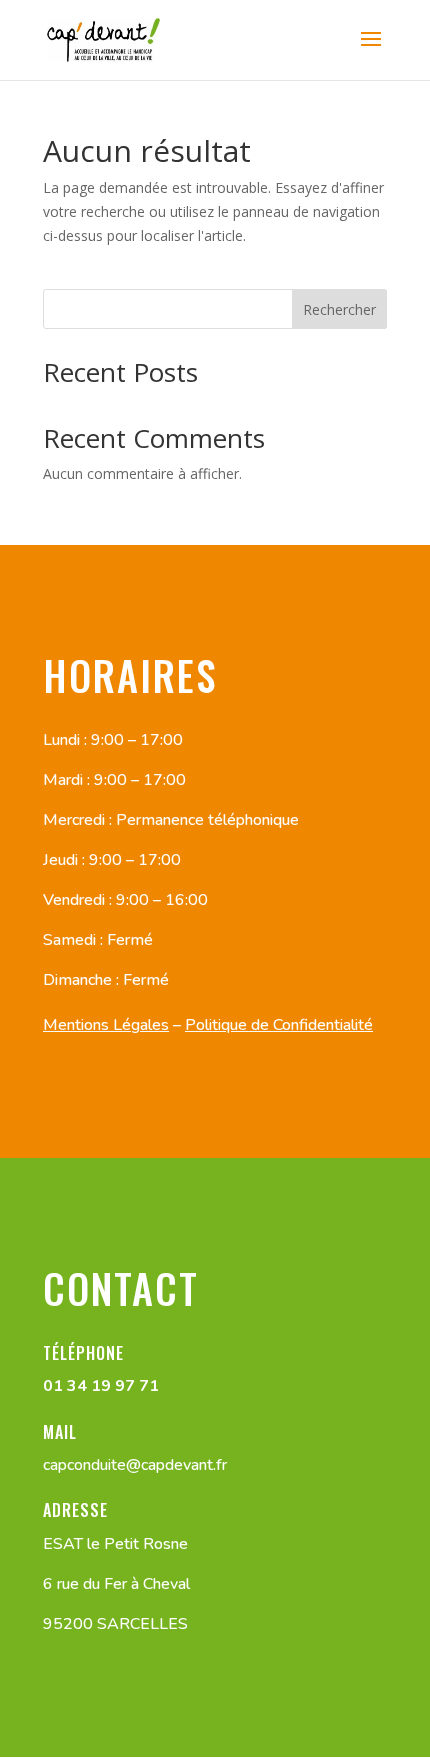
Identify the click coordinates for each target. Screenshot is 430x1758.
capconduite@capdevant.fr (135, 1465)
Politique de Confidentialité (279, 1025)
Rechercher (339, 309)
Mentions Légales (106, 1025)
